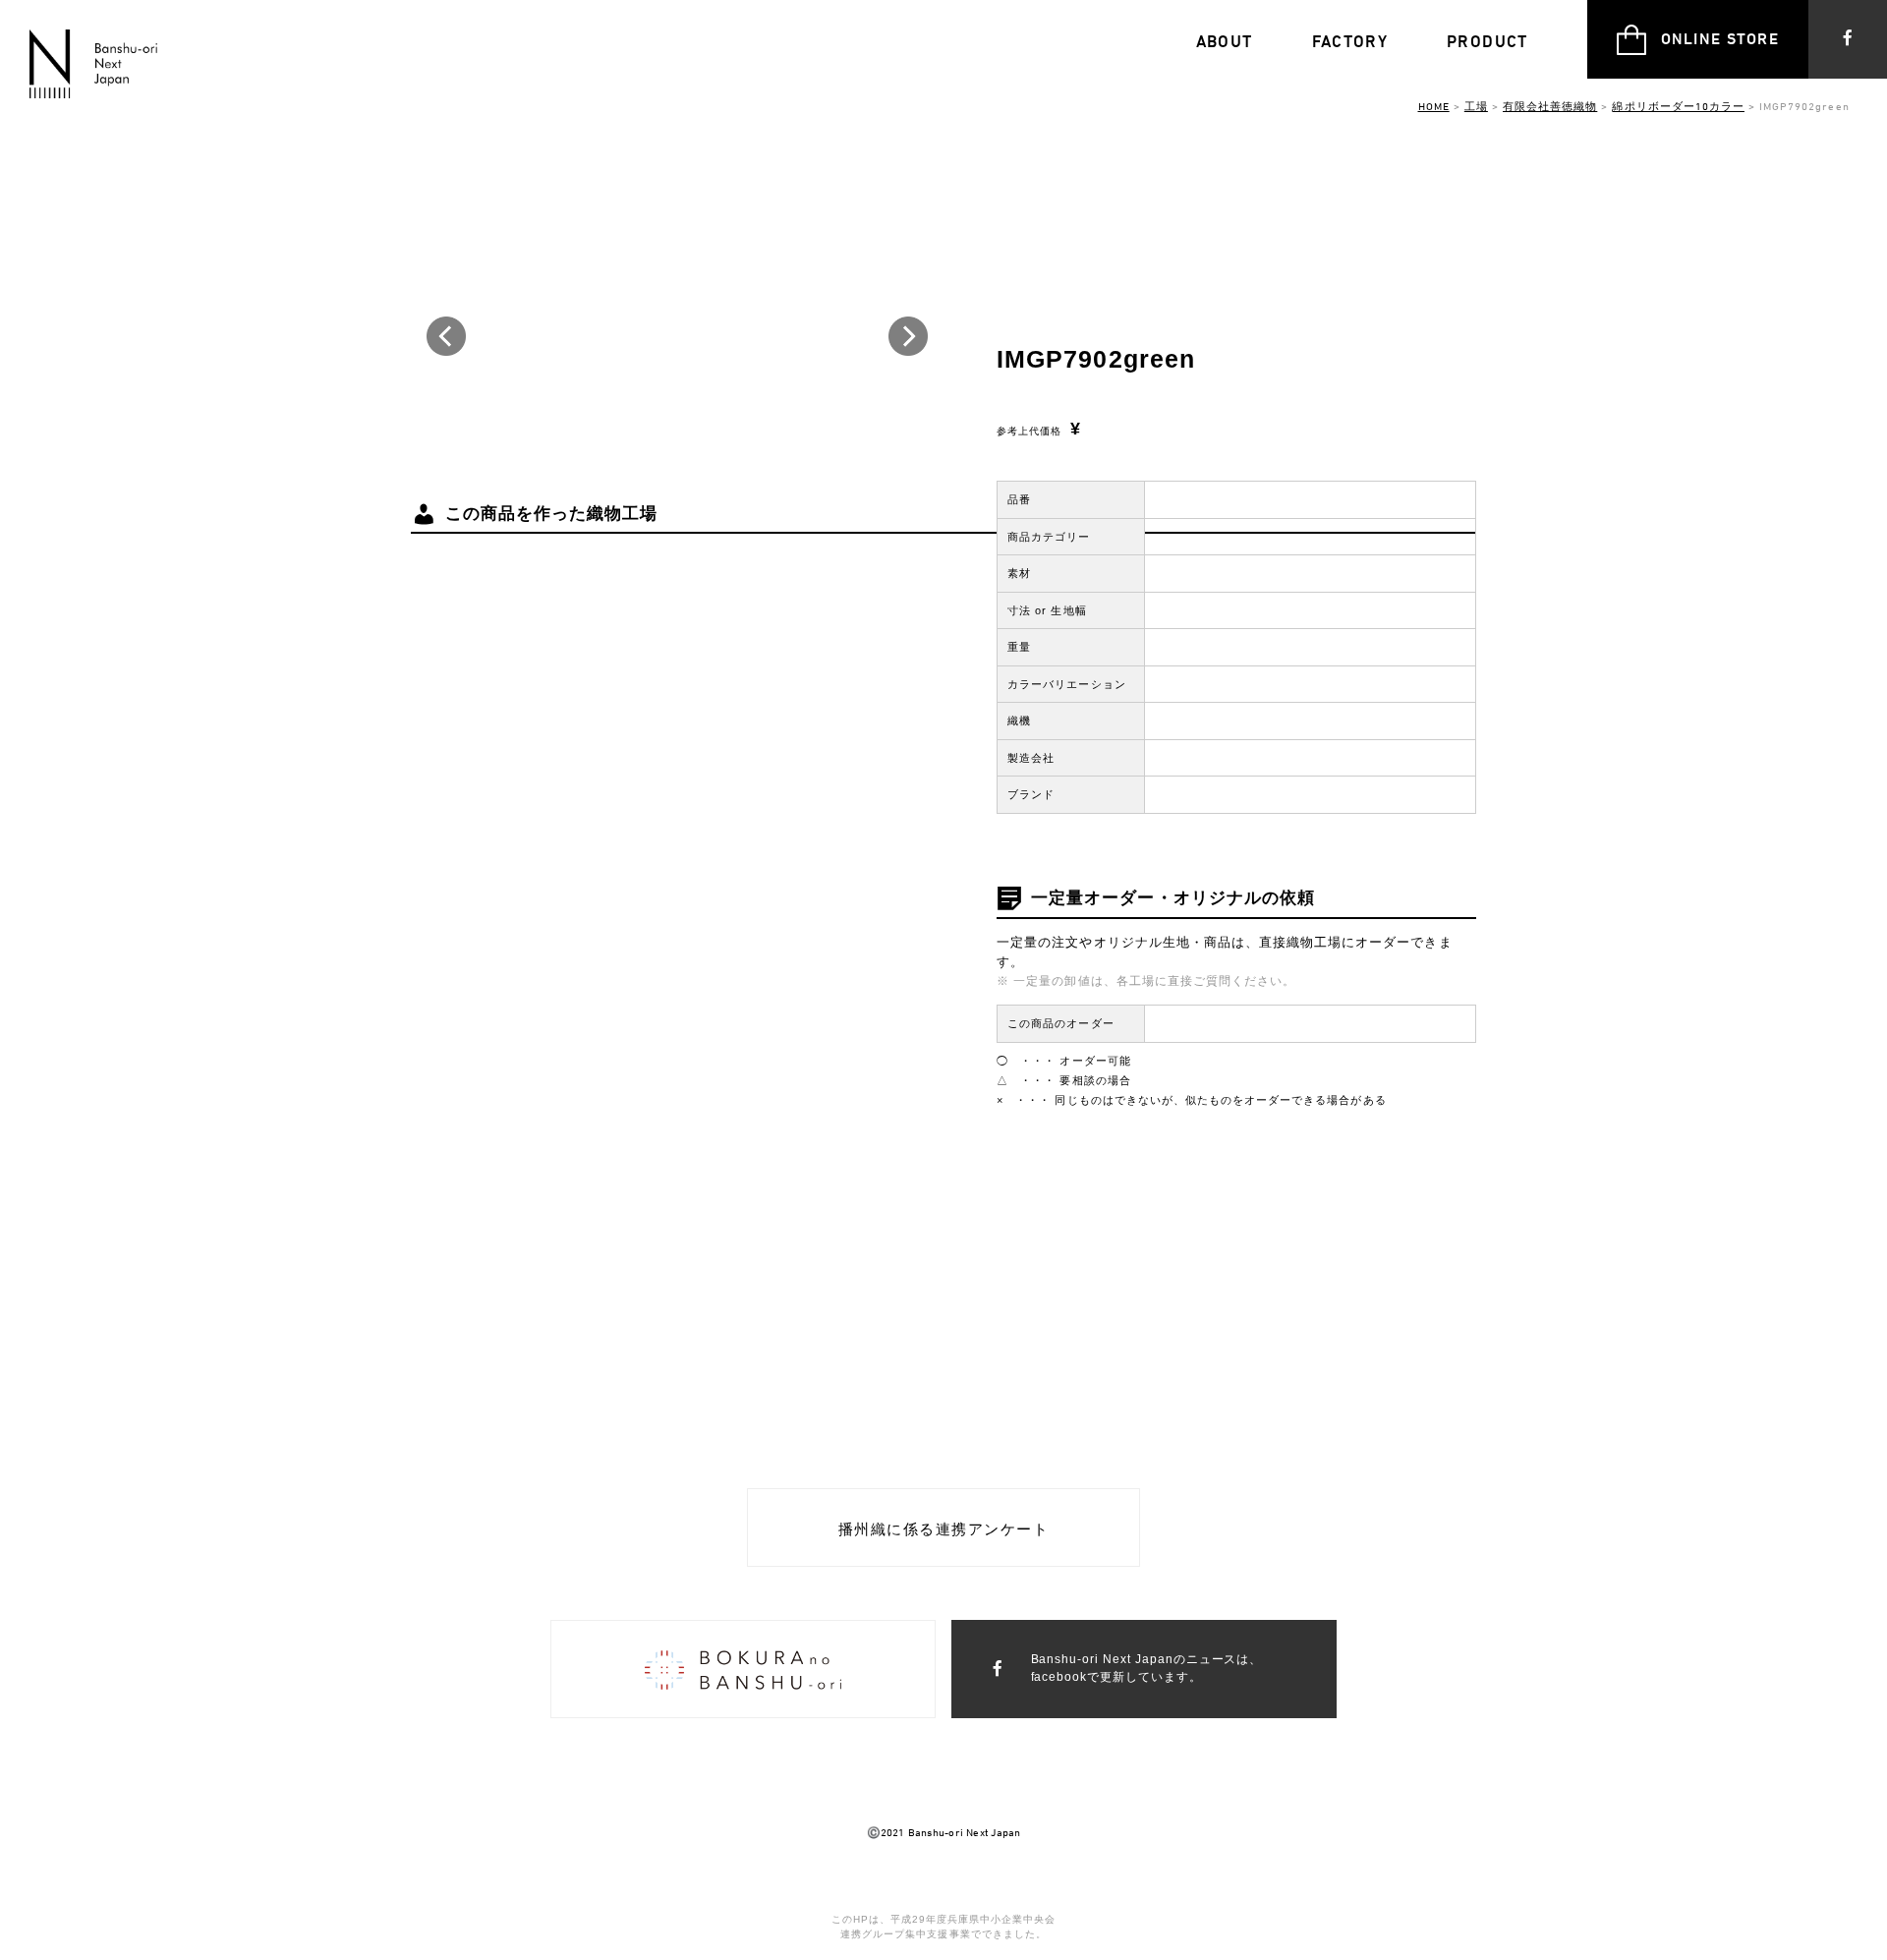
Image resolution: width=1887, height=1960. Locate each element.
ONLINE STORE (1720, 38)
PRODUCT (1487, 41)
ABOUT (1225, 41)
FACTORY (1350, 41)
